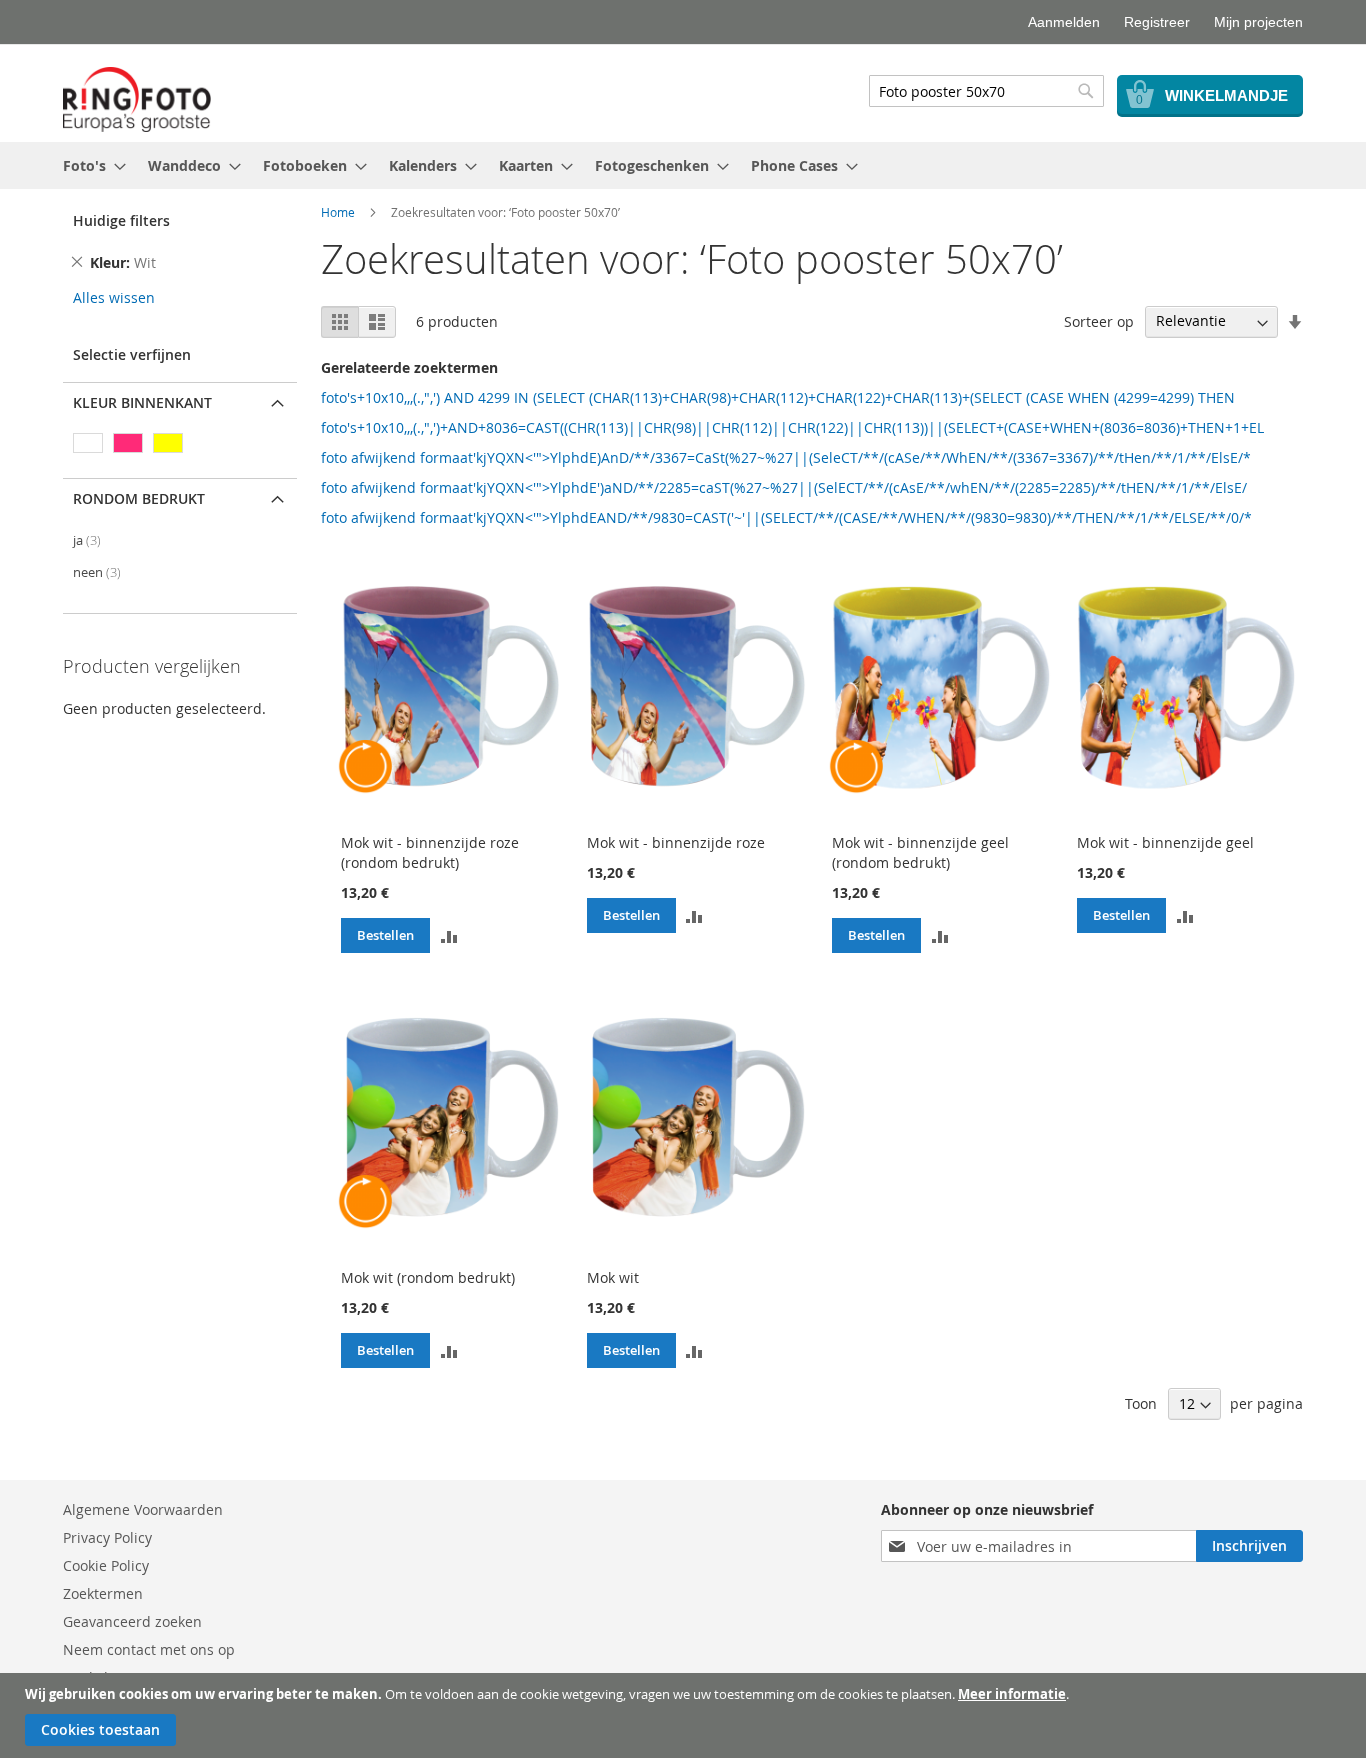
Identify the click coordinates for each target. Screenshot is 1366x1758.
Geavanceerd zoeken (132, 1621)
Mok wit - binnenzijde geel (1165, 842)
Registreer (1157, 22)
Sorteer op (1099, 320)
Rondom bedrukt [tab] (139, 498)
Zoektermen (103, 1593)
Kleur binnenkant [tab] (142, 402)
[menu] (683, 165)
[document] (685, 1715)
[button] (449, 935)
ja (87, 540)
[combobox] (986, 91)
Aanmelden (1064, 22)
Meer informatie (1012, 1694)
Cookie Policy (106, 1565)
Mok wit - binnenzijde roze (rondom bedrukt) (430, 852)
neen (97, 572)
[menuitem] (88, 165)
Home (338, 212)
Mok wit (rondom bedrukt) (428, 1277)
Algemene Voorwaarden (143, 1509)
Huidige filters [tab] (121, 220)
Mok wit (613, 1277)
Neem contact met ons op (149, 1649)
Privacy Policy (107, 1537)
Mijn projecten (1258, 22)
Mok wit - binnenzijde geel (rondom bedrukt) (920, 852)
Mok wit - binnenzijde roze (676, 842)
